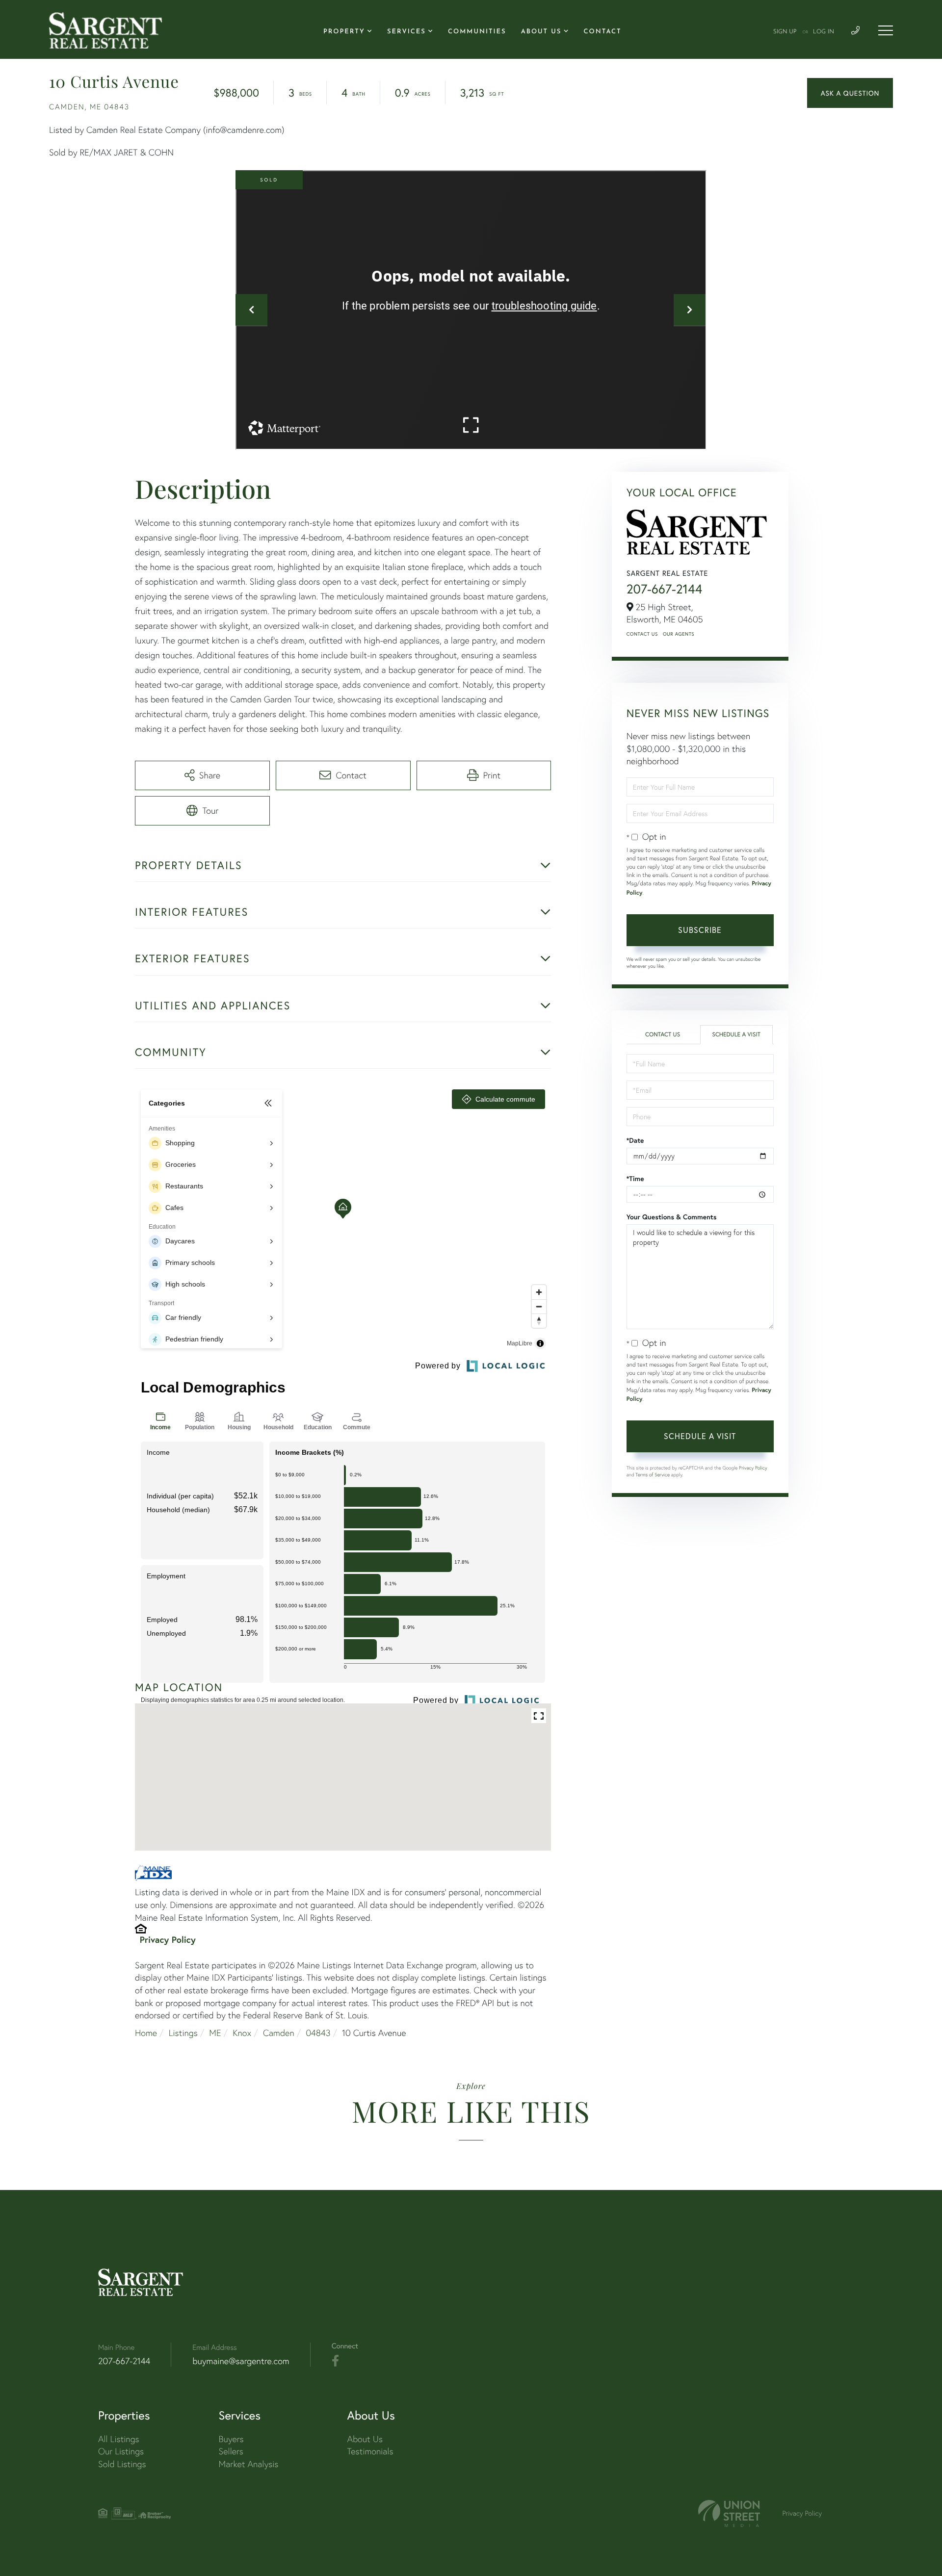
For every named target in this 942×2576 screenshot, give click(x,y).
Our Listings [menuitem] (121, 2451)
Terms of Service (653, 1475)
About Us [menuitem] (541, 32)
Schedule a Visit (736, 1035)
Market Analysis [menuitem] (249, 2464)
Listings (183, 2033)
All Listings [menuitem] (119, 2439)
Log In (824, 32)
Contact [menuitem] (603, 32)
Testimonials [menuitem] (370, 2451)
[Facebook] (335, 2361)
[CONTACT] (850, 93)
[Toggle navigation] (886, 30)
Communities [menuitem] (477, 32)
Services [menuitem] (406, 32)
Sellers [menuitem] (231, 2451)
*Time (635, 1179)
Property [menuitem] (344, 32)
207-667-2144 (665, 589)
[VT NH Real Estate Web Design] (729, 2513)
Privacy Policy (168, 1939)
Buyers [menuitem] (231, 2439)
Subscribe (700, 930)
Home (146, 2033)
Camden (279, 2033)
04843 (318, 2033)
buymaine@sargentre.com (241, 2361)
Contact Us (642, 634)
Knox (242, 2033)
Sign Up (785, 32)
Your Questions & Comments (672, 1217)
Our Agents (679, 634)
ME (215, 2033)
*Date (635, 1140)
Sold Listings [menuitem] (122, 2464)
